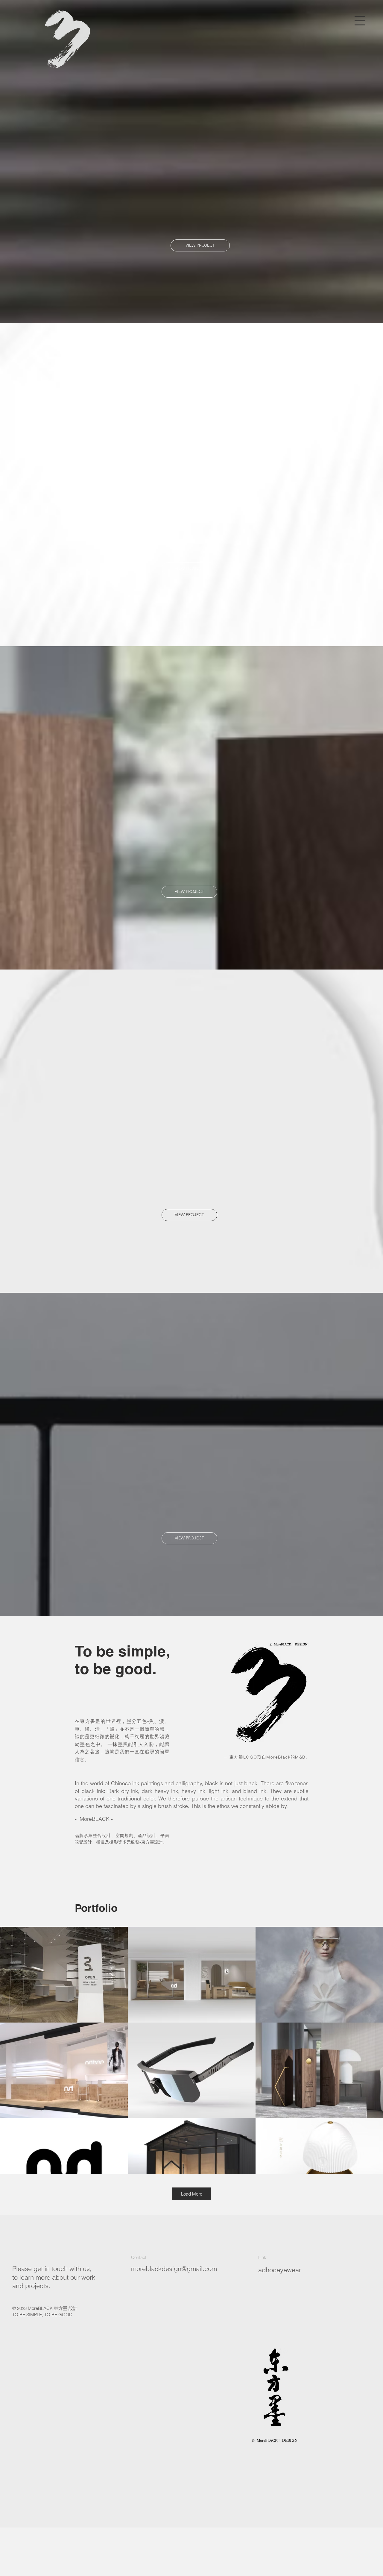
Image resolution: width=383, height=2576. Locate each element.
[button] (360, 21)
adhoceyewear (280, 2270)
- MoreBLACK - (94, 1819)
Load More (192, 2194)
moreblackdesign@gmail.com (174, 2269)
